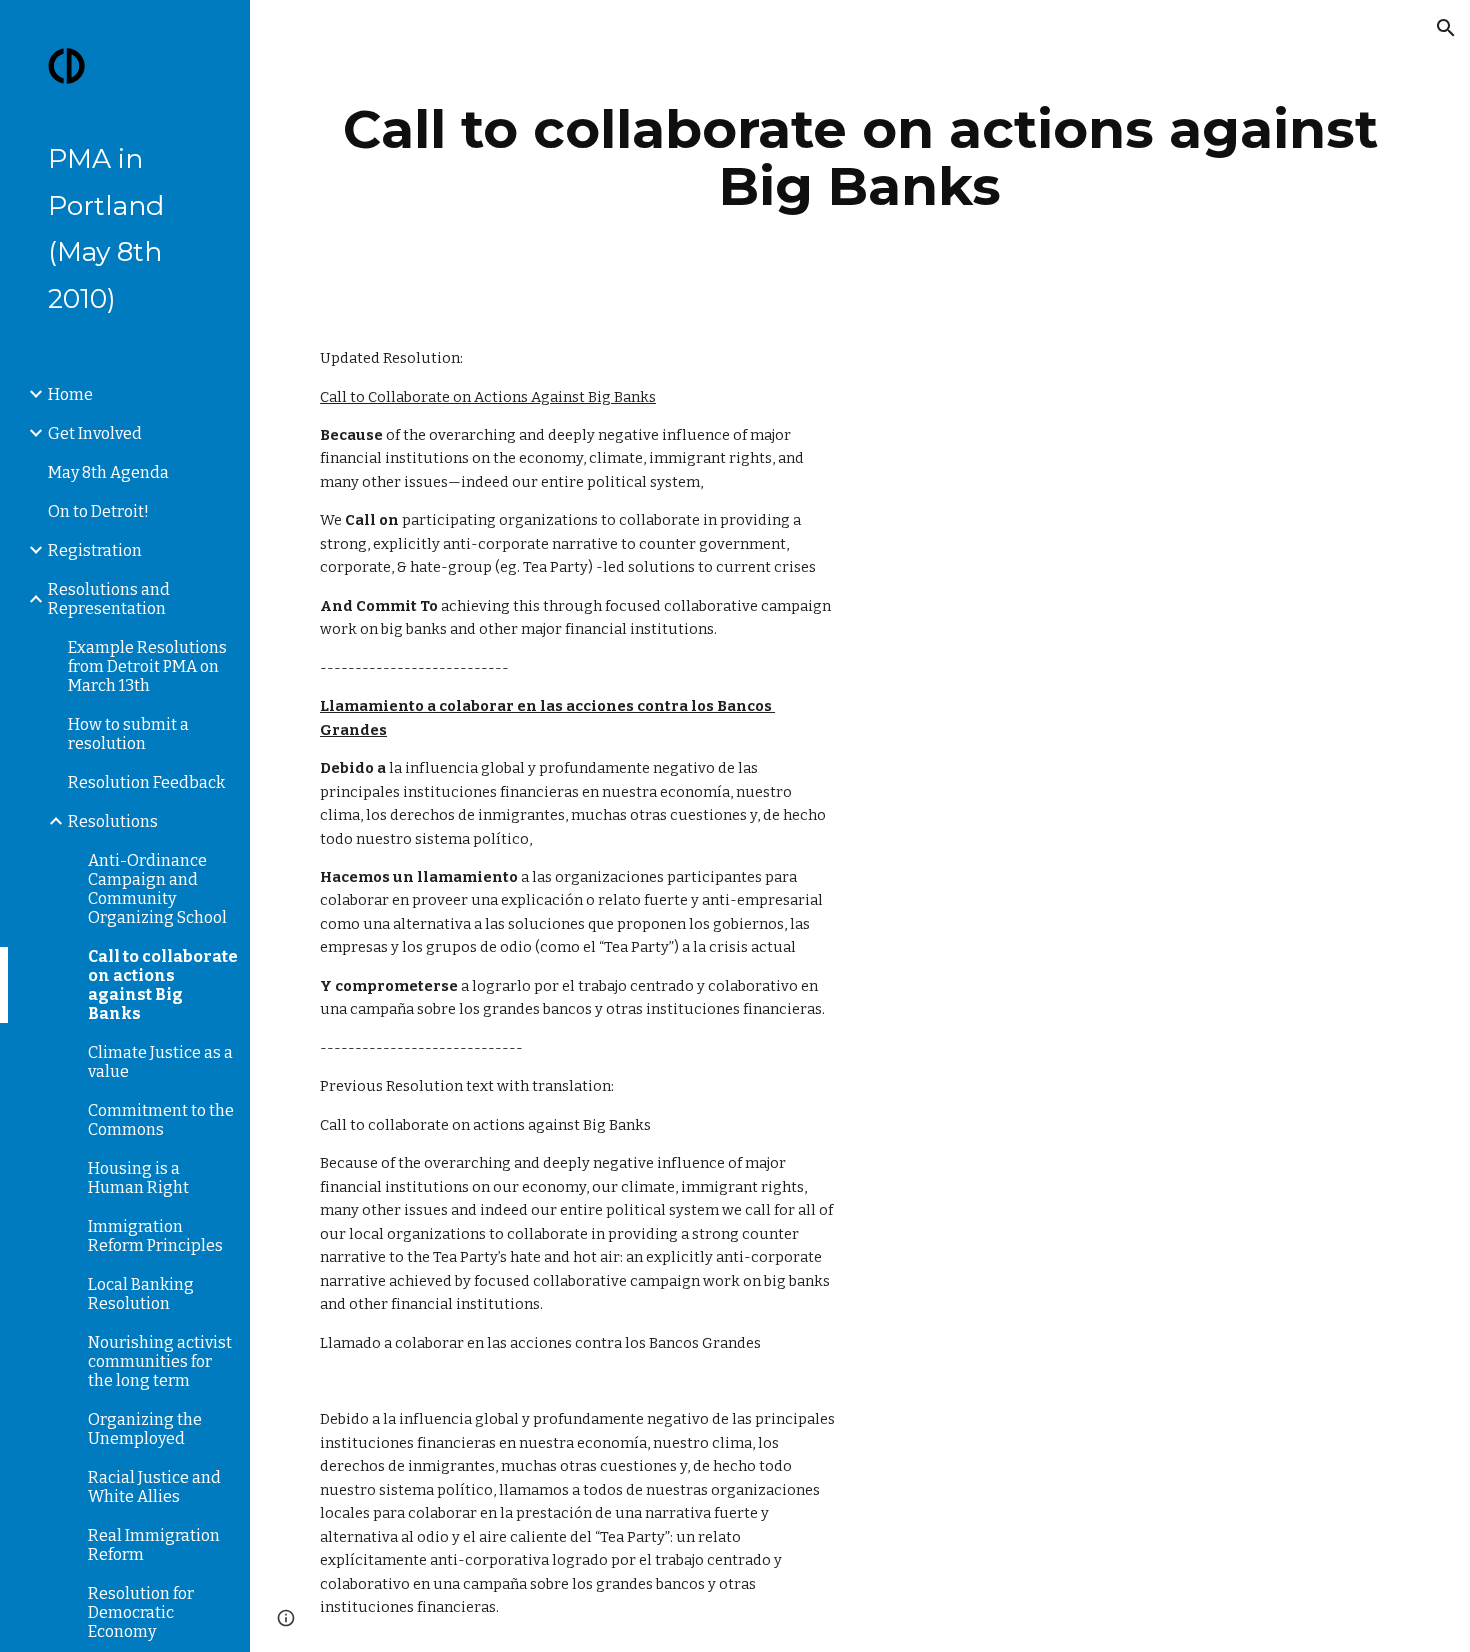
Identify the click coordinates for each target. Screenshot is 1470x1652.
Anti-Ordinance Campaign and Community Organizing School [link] (157, 889)
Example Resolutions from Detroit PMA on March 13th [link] (147, 666)
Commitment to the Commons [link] (161, 1120)
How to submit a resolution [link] (128, 734)
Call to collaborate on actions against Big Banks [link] (163, 985)
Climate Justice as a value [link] (160, 1062)
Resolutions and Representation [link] (109, 599)
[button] (1446, 28)
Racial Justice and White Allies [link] (154, 1487)
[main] (860, 157)
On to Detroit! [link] (98, 511)
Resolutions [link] (113, 821)
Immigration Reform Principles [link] (155, 1236)
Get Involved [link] (95, 433)
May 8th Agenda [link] (108, 472)
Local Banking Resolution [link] (141, 1294)
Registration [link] (95, 550)
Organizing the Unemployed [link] (145, 1429)
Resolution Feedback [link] (146, 782)
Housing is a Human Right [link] (138, 1178)
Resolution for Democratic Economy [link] (141, 1612)
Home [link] (70, 394)
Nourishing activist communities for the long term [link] (160, 1361)
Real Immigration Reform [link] (154, 1545)
